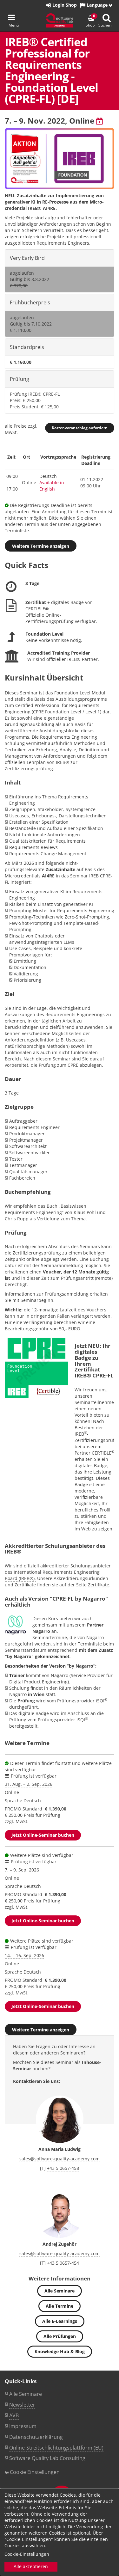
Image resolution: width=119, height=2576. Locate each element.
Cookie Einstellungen (35, 2472)
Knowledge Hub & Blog (60, 2351)
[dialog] (60, 2532)
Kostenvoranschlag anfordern (80, 428)
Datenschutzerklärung (36, 2437)
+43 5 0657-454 (63, 2263)
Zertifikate (99, 1585)
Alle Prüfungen (60, 2336)
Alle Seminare (60, 2291)
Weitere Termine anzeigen (41, 546)
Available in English (52, 486)
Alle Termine (60, 2306)
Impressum (23, 2426)
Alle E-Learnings (60, 2321)
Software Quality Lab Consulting (47, 2458)
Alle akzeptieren (31, 2566)
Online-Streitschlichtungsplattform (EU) (56, 2448)
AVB (14, 2415)
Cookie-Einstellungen (27, 2554)
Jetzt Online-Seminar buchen (43, 1835)
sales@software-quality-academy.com (60, 2159)
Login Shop (64, 5)
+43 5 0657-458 (63, 2168)
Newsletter (22, 2405)
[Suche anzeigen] (107, 18)
